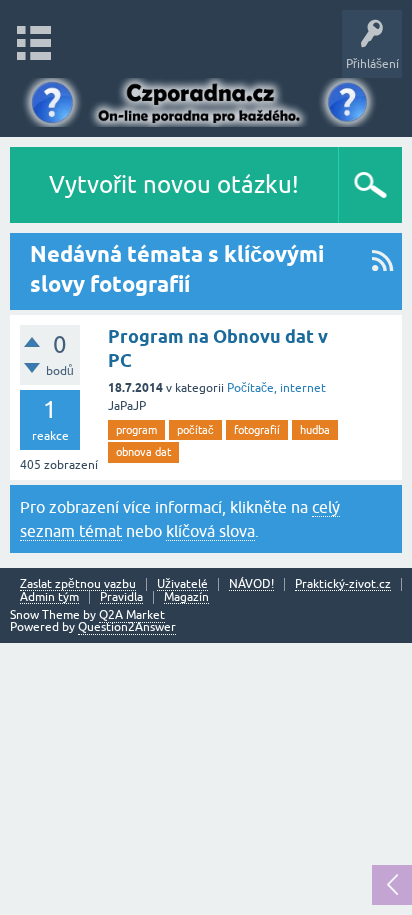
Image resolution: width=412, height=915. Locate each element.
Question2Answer (127, 627)
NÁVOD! (251, 584)
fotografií (257, 430)
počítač (195, 430)
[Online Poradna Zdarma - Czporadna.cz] (205, 102)
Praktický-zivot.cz (343, 584)
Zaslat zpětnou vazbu (78, 584)
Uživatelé (182, 584)
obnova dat (143, 452)
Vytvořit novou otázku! (174, 184)
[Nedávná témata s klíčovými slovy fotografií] (382, 271)
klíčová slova (210, 531)
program (136, 430)
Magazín (186, 597)
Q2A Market (132, 615)
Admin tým (49, 597)
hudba (315, 430)
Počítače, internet (276, 388)
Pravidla (121, 597)
